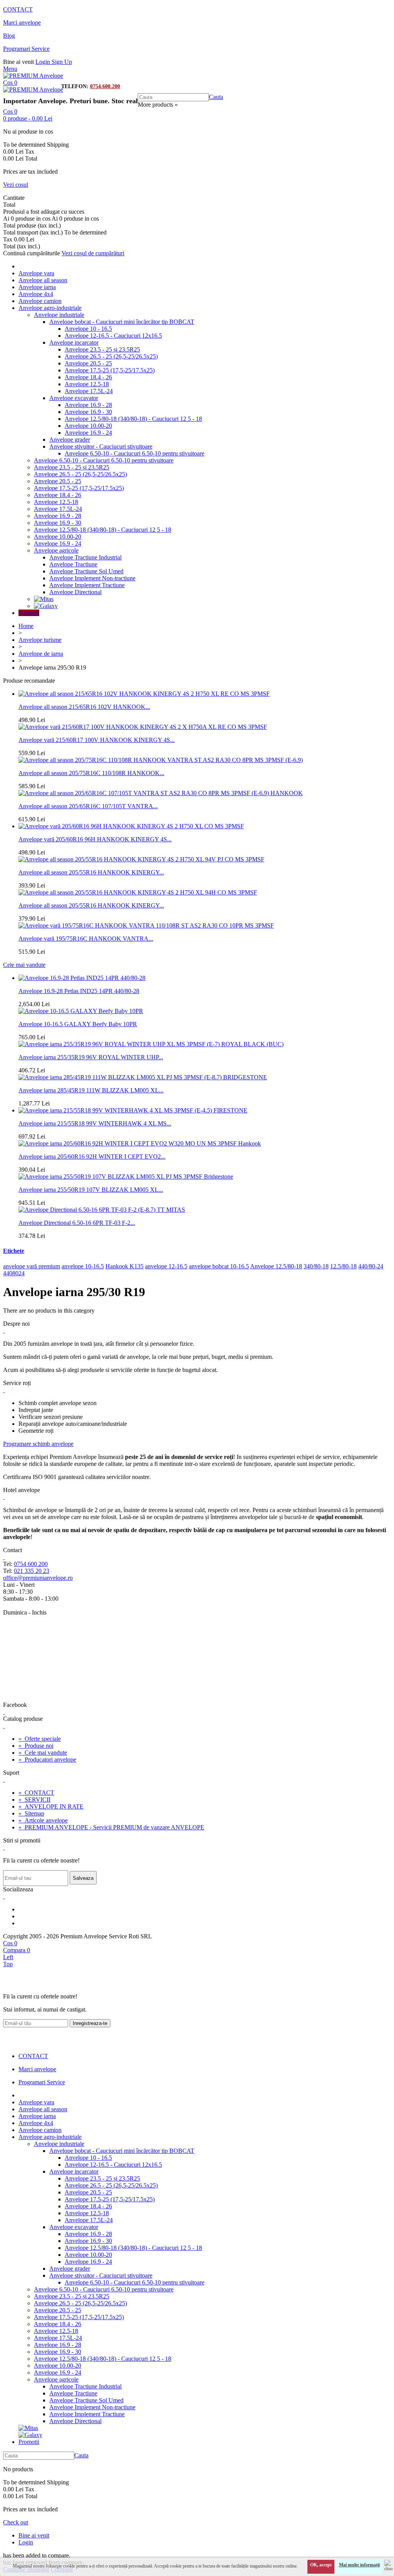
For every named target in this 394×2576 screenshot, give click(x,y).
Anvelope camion (40, 301)
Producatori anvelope (47, 1759)
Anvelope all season (43, 280)
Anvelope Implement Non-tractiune (92, 578)
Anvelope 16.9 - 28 (88, 405)
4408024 (14, 1273)
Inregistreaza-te (90, 2023)
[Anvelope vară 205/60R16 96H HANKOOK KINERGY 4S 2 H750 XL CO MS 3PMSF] (131, 826)
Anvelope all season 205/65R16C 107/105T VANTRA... (88, 806)
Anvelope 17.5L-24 (89, 391)
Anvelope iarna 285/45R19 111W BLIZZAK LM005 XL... (91, 1090)
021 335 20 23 (32, 1571)
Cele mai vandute (24, 965)
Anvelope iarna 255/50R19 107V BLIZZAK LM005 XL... (91, 1190)
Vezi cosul (16, 185)
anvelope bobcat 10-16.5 (219, 1266)
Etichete (14, 1251)
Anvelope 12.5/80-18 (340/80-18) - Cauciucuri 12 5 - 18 (133, 419)
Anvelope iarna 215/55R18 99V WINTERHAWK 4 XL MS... (95, 1123)
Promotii (29, 613)
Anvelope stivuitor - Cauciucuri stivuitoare (101, 446)
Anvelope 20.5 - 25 (88, 363)
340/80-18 (316, 1266)
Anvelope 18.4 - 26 (88, 377)
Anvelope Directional (75, 592)
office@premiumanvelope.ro (38, 1578)
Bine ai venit (34, 2535)
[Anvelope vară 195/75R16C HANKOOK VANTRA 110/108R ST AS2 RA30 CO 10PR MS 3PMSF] (146, 925)
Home (26, 626)
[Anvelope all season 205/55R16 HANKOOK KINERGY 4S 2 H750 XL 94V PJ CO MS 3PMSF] (141, 859)
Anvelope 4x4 (36, 294)
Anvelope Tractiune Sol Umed (86, 571)
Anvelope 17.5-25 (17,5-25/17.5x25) (110, 370)
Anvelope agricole (56, 550)
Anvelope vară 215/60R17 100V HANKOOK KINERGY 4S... (97, 740)
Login (43, 62)
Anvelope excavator (74, 398)
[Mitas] (44, 599)
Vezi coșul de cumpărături (93, 253)
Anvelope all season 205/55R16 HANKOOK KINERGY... (91, 872)
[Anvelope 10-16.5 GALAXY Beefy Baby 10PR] (81, 1011)
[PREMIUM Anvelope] (33, 76)
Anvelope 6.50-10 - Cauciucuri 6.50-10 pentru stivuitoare (134, 453)
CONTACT (18, 9)
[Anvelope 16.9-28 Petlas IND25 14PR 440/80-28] (82, 978)
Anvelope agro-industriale (50, 308)
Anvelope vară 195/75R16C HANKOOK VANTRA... (86, 939)
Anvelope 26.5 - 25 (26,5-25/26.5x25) (111, 356)
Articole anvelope (43, 1820)
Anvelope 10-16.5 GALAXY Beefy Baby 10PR (78, 1024)
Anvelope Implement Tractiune (87, 585)
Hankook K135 (124, 1266)
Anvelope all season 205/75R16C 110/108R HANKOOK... (91, 773)
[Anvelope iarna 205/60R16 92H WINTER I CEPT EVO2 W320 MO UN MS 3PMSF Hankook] (140, 1143)
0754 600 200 (31, 1564)
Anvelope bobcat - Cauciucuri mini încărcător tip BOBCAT (122, 322)
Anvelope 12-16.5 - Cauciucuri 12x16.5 (113, 336)
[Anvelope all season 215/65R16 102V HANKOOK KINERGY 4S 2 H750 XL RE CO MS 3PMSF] (144, 694)
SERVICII (34, 1800)
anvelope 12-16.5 (166, 1266)
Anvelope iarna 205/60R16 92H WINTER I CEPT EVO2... (92, 1157)
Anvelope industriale (59, 315)
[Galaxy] (46, 606)
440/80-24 (371, 1266)
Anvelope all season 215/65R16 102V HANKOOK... (84, 707)
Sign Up (62, 62)
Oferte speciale (40, 1739)
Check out (16, 2522)
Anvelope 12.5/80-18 (276, 1266)
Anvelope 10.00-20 (88, 426)
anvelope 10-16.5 (83, 1266)
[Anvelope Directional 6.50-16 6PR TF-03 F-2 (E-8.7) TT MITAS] (102, 1210)
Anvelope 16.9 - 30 (88, 412)
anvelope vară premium (32, 1266)
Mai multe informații (359, 2565)
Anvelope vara (36, 273)
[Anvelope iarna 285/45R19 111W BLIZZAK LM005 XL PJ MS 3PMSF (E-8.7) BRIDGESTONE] (143, 1077)
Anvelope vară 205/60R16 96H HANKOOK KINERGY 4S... (95, 839)
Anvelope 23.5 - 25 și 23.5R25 (102, 349)
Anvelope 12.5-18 (87, 384)
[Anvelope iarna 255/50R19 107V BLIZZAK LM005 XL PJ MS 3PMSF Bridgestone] (126, 1177)
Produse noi (36, 1746)
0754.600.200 (105, 86)
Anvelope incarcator (74, 343)
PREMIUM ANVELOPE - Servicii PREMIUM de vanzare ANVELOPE (111, 1827)
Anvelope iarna (37, 287)
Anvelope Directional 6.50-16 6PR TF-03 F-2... (77, 1223)
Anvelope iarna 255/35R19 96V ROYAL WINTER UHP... (91, 1057)
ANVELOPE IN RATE (51, 1806)
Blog (9, 36)
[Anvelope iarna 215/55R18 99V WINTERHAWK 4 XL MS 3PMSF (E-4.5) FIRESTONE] (133, 1110)
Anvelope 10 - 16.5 (88, 329)
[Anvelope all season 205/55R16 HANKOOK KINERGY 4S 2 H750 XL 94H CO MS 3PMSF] (138, 892)
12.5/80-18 (343, 1266)
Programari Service (26, 49)
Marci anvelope (22, 23)
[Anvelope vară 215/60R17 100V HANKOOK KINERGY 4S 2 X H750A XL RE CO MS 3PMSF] (143, 727)
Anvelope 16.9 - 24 (88, 433)
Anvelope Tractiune (73, 564)
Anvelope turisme (40, 640)
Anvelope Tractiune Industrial (85, 557)
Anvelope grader (70, 440)
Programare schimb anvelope (38, 1444)
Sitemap (31, 1813)
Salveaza (83, 1878)
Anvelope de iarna (41, 654)
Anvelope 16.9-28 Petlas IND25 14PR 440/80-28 (79, 991)
